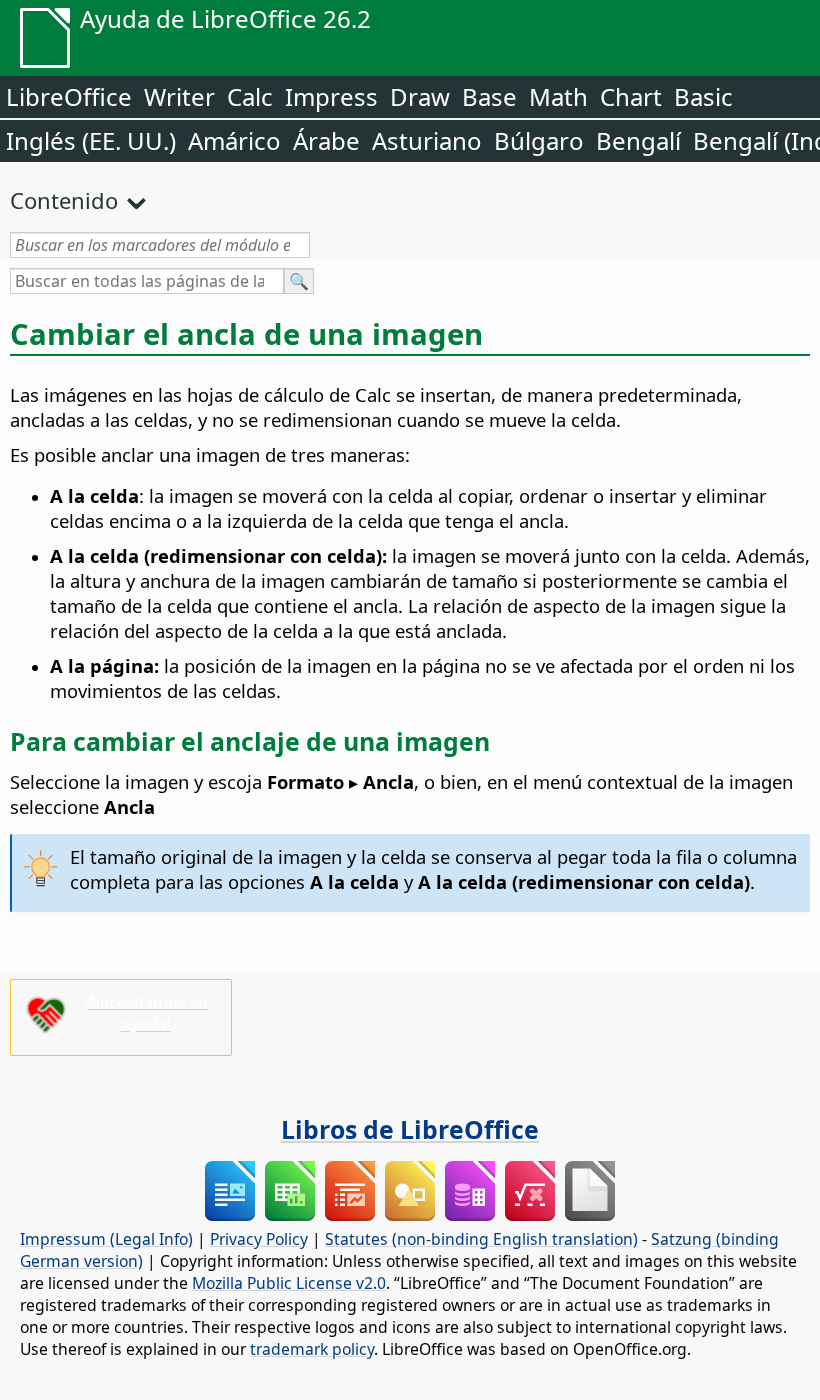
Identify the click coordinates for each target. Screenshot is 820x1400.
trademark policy (312, 1349)
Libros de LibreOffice (410, 1129)
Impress (331, 96)
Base (489, 96)
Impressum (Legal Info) (106, 1239)
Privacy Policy (259, 1239)
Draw (420, 96)
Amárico (234, 140)
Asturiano (427, 140)
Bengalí (638, 140)
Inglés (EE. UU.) (91, 140)
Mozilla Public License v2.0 (289, 1283)
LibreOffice (69, 96)
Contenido (64, 200)
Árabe (326, 140)
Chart (631, 96)
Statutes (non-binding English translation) (481, 1239)
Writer (179, 96)
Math (558, 96)
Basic (703, 96)
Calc (250, 96)
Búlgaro (539, 140)
